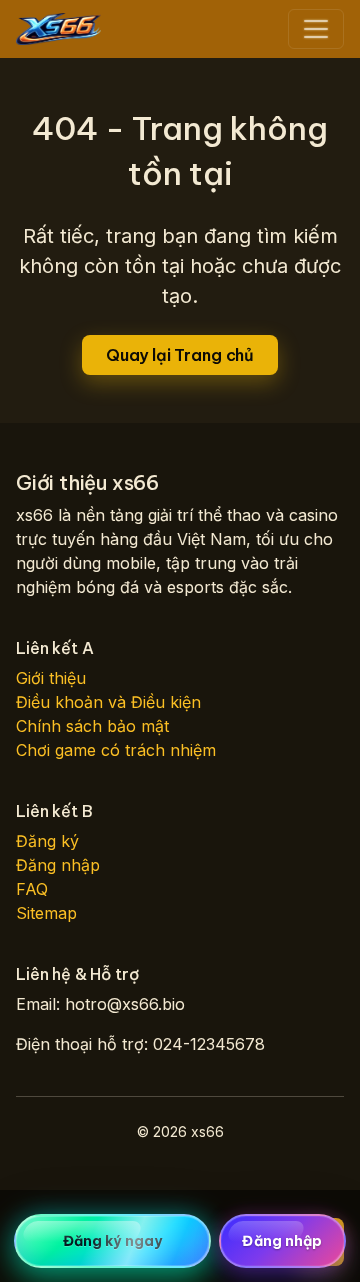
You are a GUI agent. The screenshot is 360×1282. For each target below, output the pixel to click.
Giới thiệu (51, 678)
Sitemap (46, 913)
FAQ (32, 889)
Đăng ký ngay (112, 1241)
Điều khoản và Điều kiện (108, 702)
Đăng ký (47, 841)
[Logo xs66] (58, 29)
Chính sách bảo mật (92, 726)
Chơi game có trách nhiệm (116, 750)
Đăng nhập (58, 865)
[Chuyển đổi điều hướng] (316, 29)
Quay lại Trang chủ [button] (180, 355)
